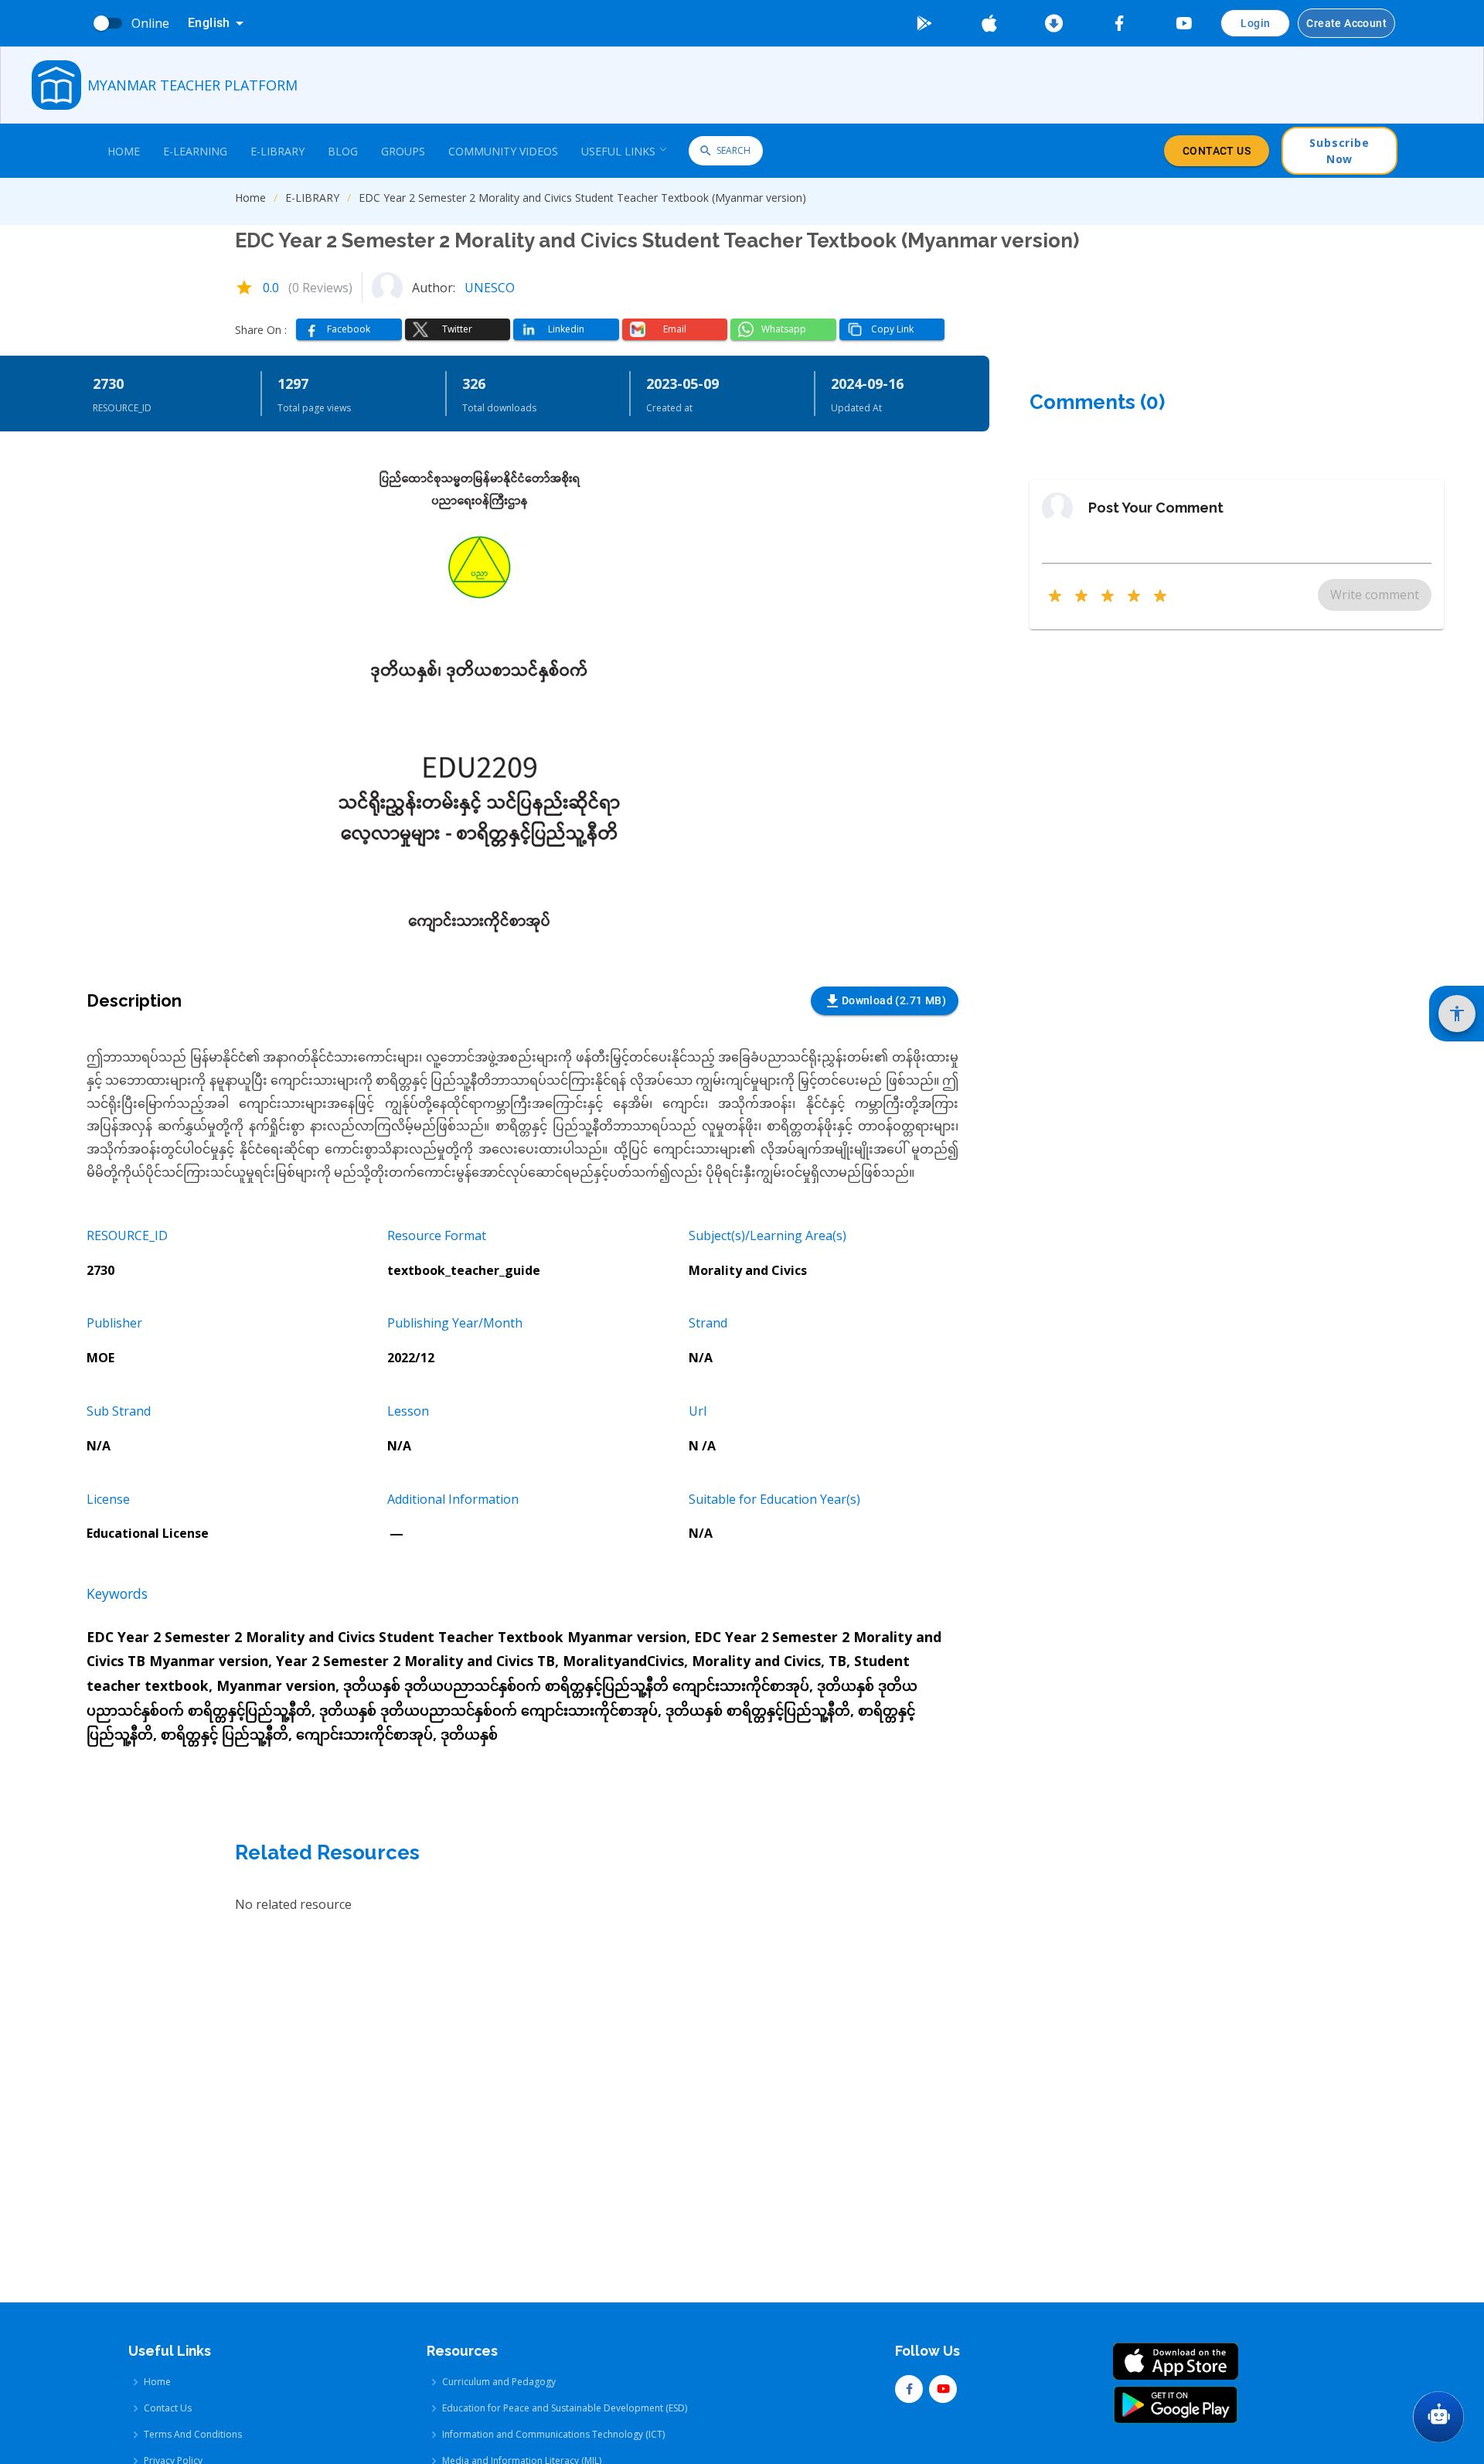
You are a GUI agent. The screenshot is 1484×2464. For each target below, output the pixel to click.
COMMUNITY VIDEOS (503, 151)
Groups (403, 151)
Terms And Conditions (193, 2434)
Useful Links (618, 151)
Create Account (1346, 23)
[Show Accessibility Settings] (1457, 1014)
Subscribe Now (1339, 151)
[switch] (101, 23)
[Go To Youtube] (1184, 23)
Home (124, 151)
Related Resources (327, 1852)
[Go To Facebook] (1119, 23)
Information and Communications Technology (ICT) (553, 2434)
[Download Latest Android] (1054, 23)
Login (1255, 23)
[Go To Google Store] (924, 23)
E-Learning (195, 151)
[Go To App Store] (989, 23)
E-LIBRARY (312, 198)
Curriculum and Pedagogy (499, 2382)
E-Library (277, 151)
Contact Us (1217, 151)
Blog (343, 151)
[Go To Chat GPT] (1438, 2417)
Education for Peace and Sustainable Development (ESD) (565, 2408)
